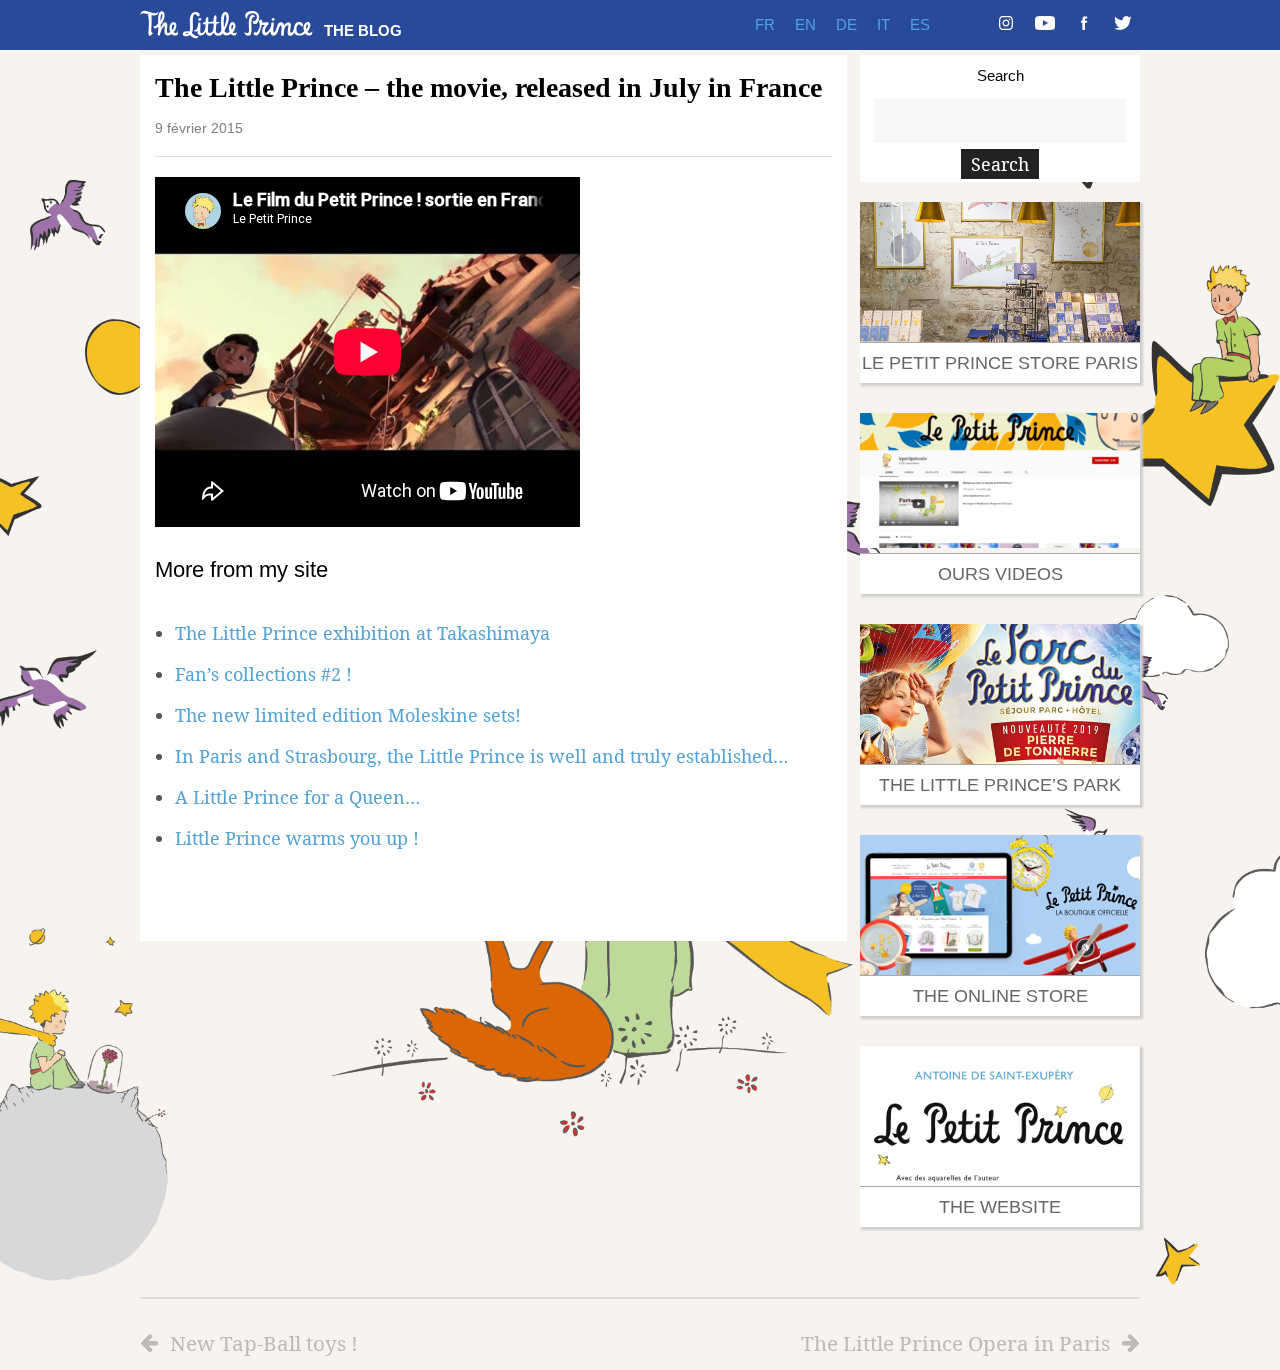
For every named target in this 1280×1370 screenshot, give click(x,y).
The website (1000, 1207)
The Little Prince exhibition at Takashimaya (362, 633)
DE (846, 24)
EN (805, 24)
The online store (1000, 996)
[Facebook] (1084, 25)
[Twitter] (1123, 25)
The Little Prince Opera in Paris (955, 1343)
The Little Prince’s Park (1000, 785)
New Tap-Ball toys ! (264, 1343)
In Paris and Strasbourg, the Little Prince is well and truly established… (481, 756)
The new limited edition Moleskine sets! (348, 715)
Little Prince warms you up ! (297, 838)
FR (765, 24)
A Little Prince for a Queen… (297, 797)
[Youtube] (1045, 25)
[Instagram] (1006, 25)
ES (920, 24)
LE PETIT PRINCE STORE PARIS (1000, 363)
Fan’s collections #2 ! (263, 674)
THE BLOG (363, 30)
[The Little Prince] (227, 24)
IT (883, 24)
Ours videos (1000, 574)
